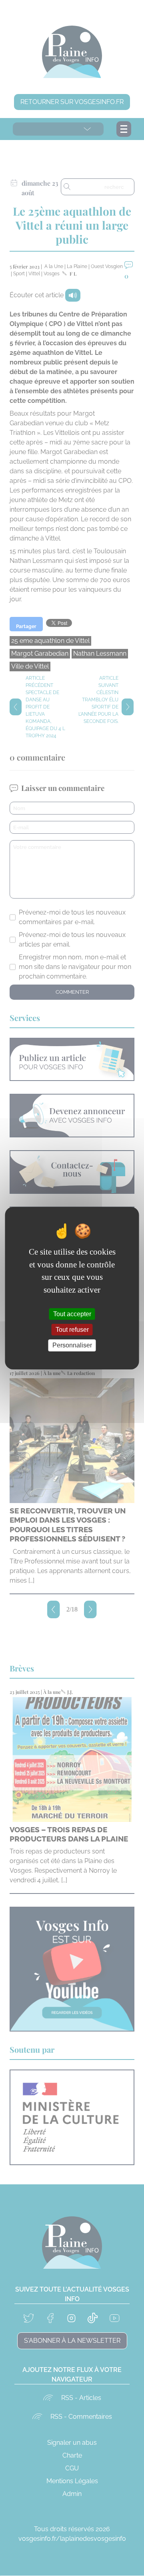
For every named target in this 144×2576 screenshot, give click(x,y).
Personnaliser (72, 1345)
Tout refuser (72, 1330)
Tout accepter (72, 1314)
